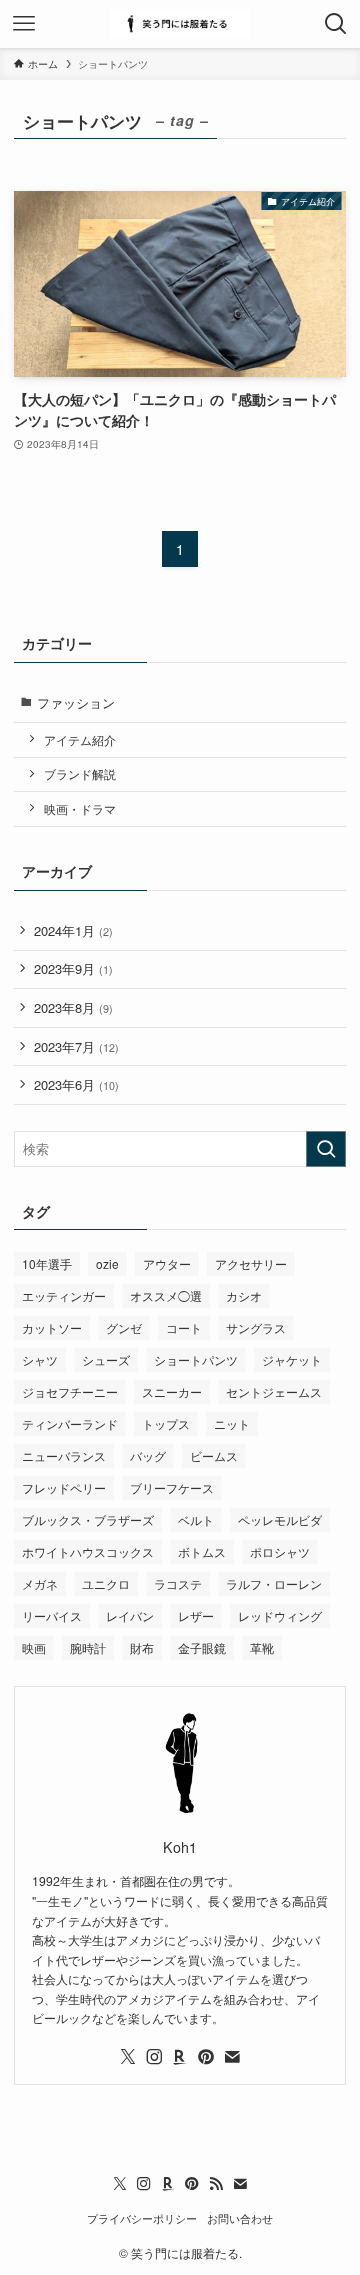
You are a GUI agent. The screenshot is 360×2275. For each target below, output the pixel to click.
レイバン (130, 1615)
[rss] (216, 2184)
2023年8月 (73, 1007)
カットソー (52, 1327)
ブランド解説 (80, 774)
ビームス (214, 1455)
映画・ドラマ (80, 809)
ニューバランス (64, 1455)
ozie (107, 1263)
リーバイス (52, 1615)
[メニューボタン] (24, 24)
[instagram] (154, 2057)
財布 (142, 1647)
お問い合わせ (240, 2218)
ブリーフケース (172, 1487)
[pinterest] (206, 2057)
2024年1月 (73, 930)
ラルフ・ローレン (274, 1583)
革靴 (262, 1647)
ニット (232, 1423)
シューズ (106, 1359)
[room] (180, 2057)
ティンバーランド (70, 1423)
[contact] (232, 2057)
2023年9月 (73, 968)
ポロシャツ (280, 1551)
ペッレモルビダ (280, 1519)
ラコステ (178, 1583)
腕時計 (88, 1647)
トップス (166, 1423)
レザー (196, 1615)
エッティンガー (64, 1295)
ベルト (196, 1519)
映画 (34, 1647)
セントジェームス (274, 1391)
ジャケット (292, 1359)
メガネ (40, 1583)
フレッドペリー (64, 1487)
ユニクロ (106, 1583)
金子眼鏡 (202, 1647)
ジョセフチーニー (70, 1391)
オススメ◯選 (166, 1295)
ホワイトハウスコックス (88, 1551)
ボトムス (202, 1551)
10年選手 (47, 1263)
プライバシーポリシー (142, 2218)
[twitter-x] (128, 2057)
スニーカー (172, 1391)
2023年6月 (76, 1084)
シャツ (40, 1359)
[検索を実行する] (326, 1149)
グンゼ (124, 1327)
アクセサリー (251, 1263)
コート (184, 1327)
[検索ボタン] (336, 24)
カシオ (244, 1295)
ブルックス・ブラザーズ (88, 1519)
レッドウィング (280, 1615)
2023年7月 (76, 1046)
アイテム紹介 (80, 740)
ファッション (76, 702)
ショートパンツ (196, 1359)
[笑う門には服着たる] (180, 24)
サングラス (256, 1327)
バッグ (148, 1455)
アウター (167, 1263)
